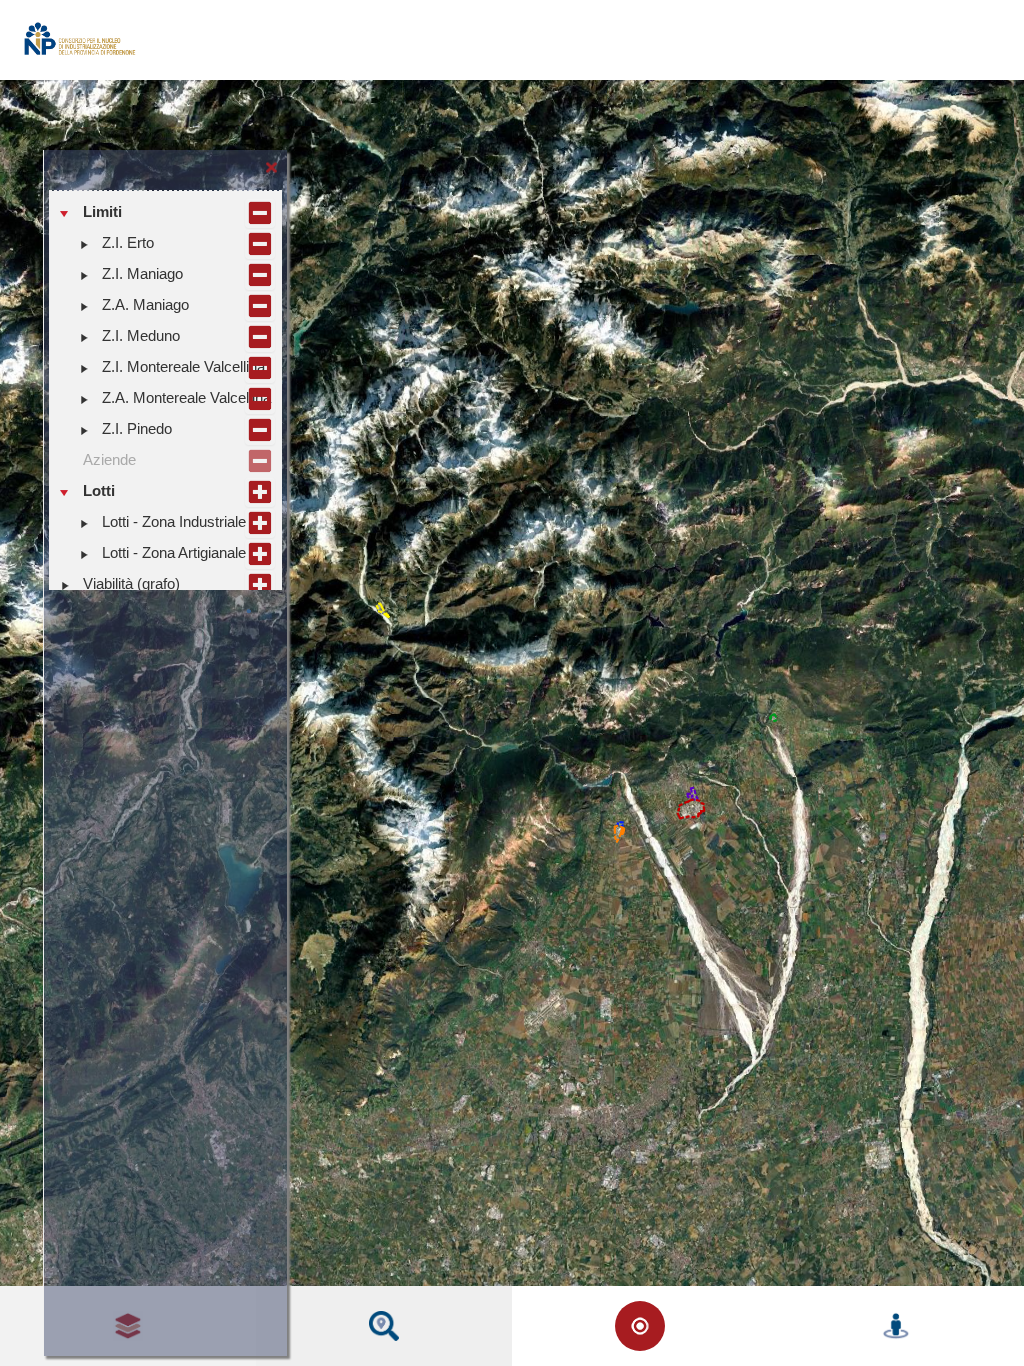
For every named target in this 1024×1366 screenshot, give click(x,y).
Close (272, 165)
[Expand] (84, 244)
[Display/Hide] (260, 213)
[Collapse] (65, 213)
